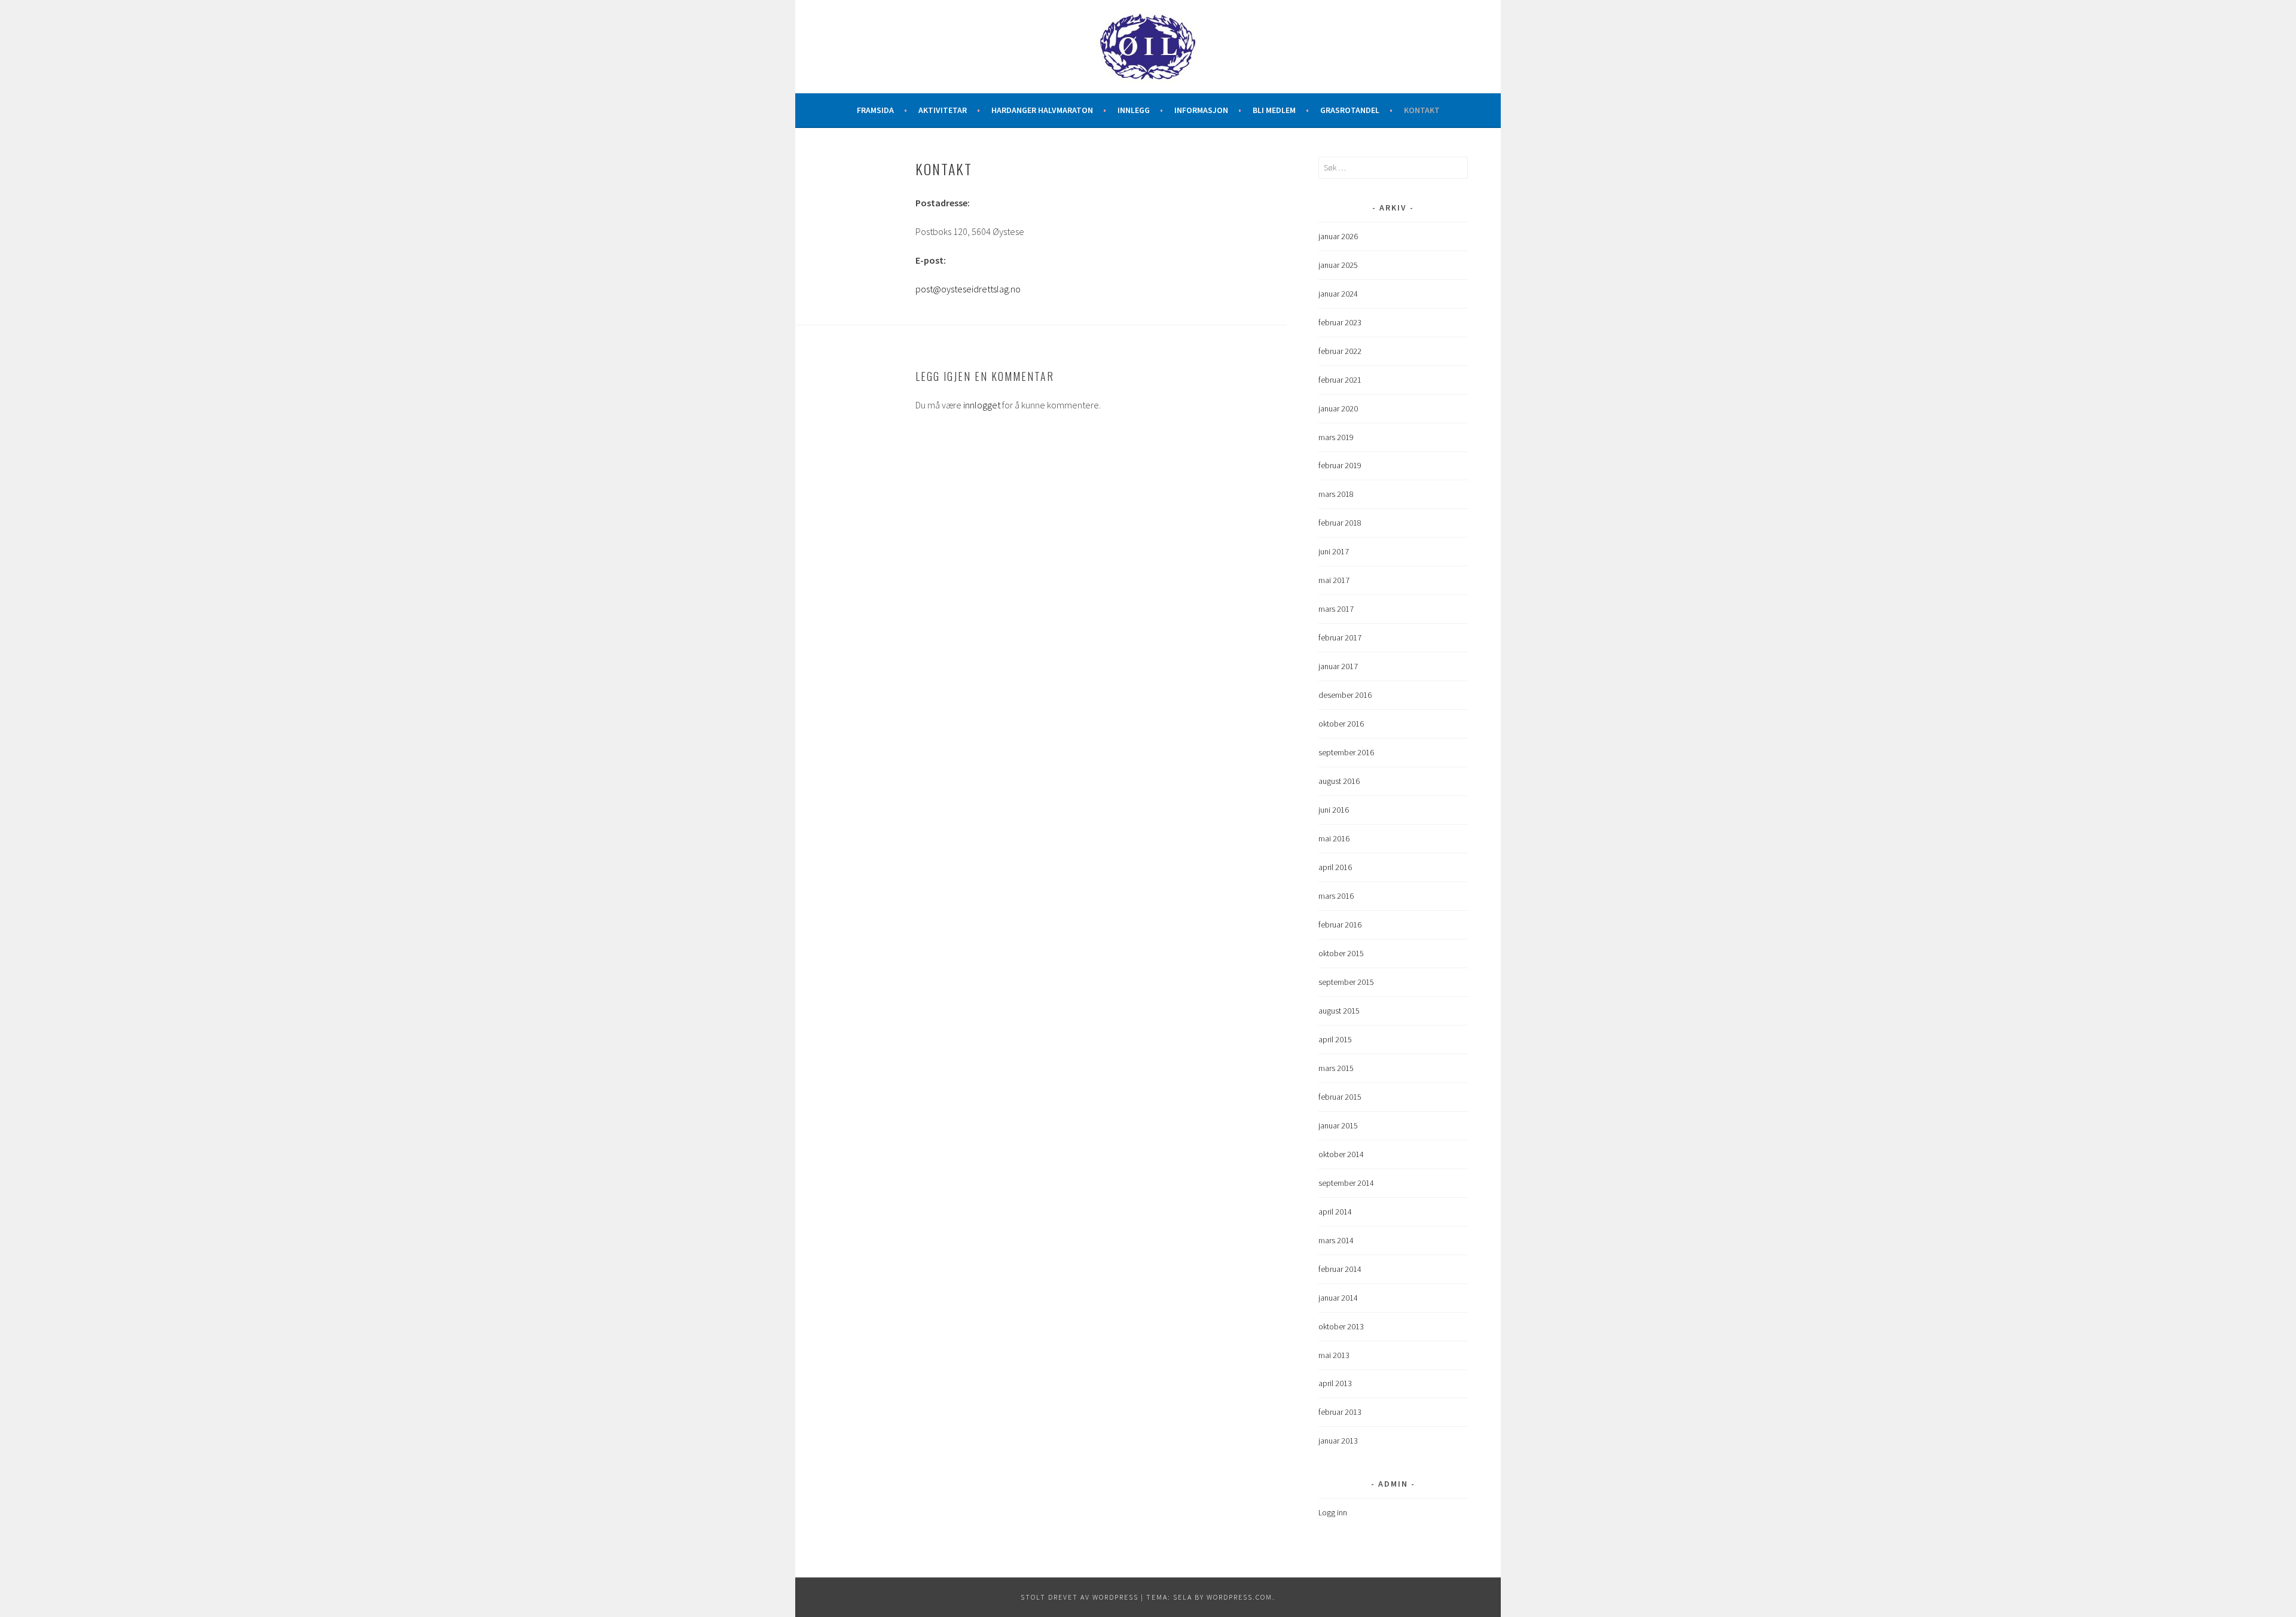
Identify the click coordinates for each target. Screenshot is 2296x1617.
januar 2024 (1338, 294)
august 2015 (1339, 1011)
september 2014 (1346, 1183)
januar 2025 (1338, 265)
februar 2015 (1340, 1097)
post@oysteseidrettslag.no (968, 289)
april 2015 (1335, 1039)
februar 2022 (1340, 351)
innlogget (982, 405)
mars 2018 (1336, 494)
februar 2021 (1340, 380)
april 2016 (1335, 867)
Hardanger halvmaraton (1042, 110)
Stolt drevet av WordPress (1080, 1597)
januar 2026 (1338, 236)
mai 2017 (1334, 580)
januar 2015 (1338, 1125)
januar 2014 (1338, 1298)
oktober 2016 (1341, 724)
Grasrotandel (1350, 110)
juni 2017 (1334, 551)
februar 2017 (1340, 637)
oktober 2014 (1341, 1154)
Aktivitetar (943, 110)
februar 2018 (1340, 523)
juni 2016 (1334, 810)
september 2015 (1346, 982)
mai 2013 (1334, 1355)
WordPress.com (1239, 1597)
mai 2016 (1334, 838)
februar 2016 (1340, 925)
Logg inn (1333, 1512)
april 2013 (1335, 1383)
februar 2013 (1340, 1412)
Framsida (875, 110)
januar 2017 (1338, 666)
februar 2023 (1340, 322)
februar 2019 (1340, 465)
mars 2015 (1336, 1068)
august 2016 (1339, 781)
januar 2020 (1338, 408)
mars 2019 (1336, 437)
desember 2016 (1345, 695)
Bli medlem (1274, 110)
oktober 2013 (1341, 1326)
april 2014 (1335, 1212)
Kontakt (1422, 110)
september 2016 (1346, 752)
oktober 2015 (1341, 953)
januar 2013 (1338, 1441)
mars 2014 (1336, 1240)
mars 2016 (1336, 896)
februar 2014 (1340, 1269)
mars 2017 (1336, 609)
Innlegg (1134, 110)
